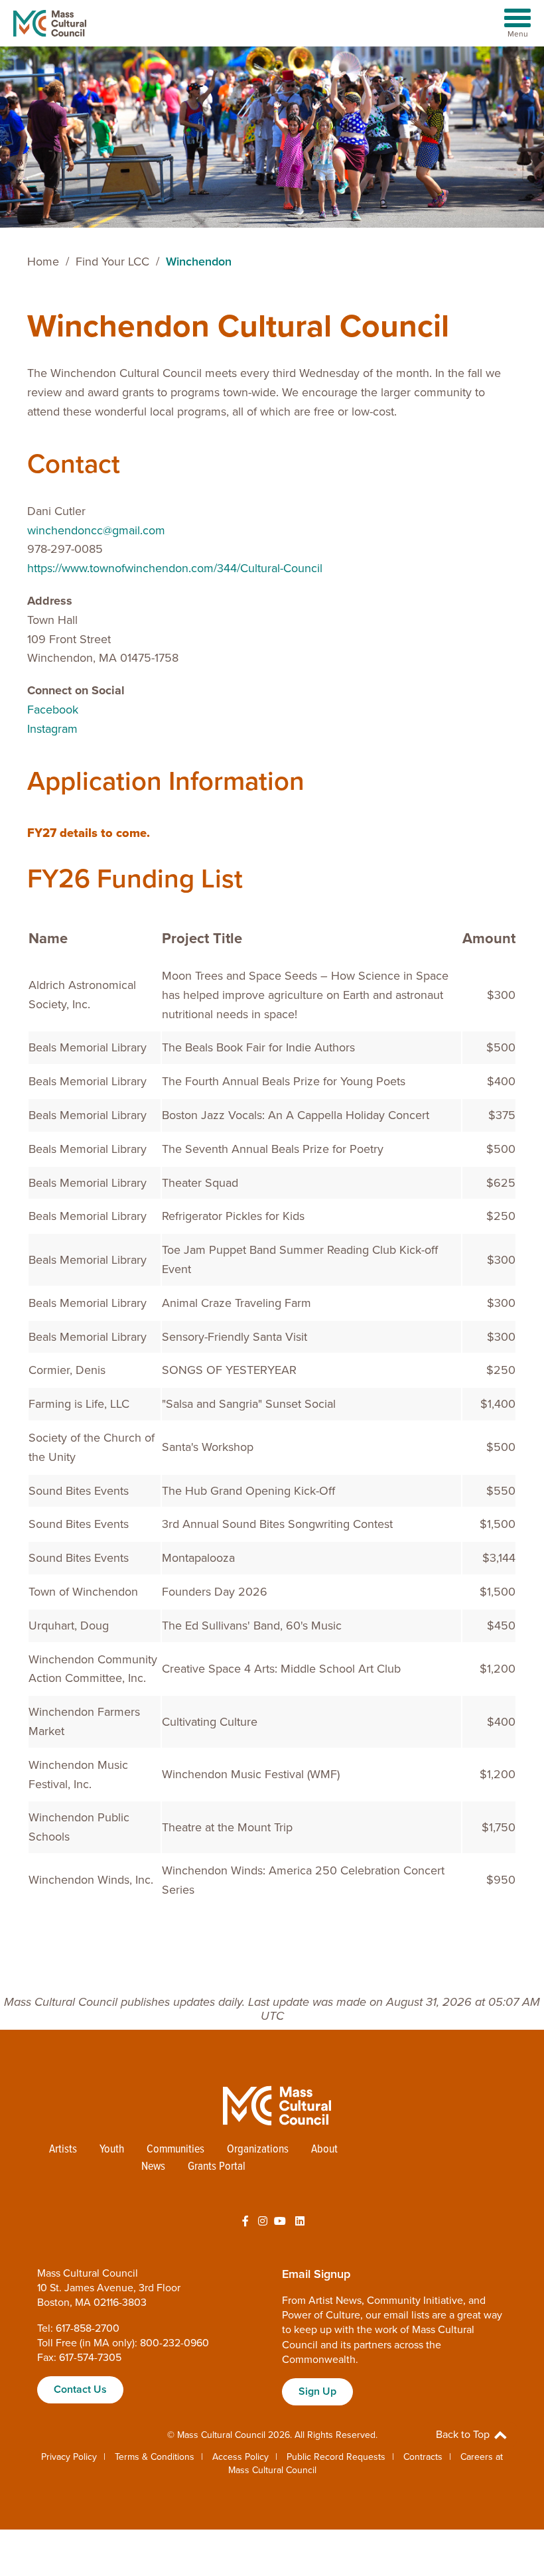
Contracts (423, 2457)
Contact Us (80, 2389)
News (153, 2167)
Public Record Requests (336, 2457)
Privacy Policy (69, 2457)
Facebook (53, 710)
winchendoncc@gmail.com (96, 530)
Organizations (258, 2150)
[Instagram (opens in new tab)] (263, 2222)
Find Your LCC (112, 262)
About (324, 2150)
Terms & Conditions (155, 2457)
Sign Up (317, 2391)
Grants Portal (217, 2167)
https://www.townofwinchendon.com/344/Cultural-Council (175, 568)
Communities (175, 2150)
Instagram (52, 729)
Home (43, 262)
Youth (112, 2150)
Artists (63, 2150)
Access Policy (240, 2457)
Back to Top (464, 2435)
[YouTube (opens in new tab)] (280, 2222)
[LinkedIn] (300, 2222)
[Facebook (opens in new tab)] (245, 2222)
